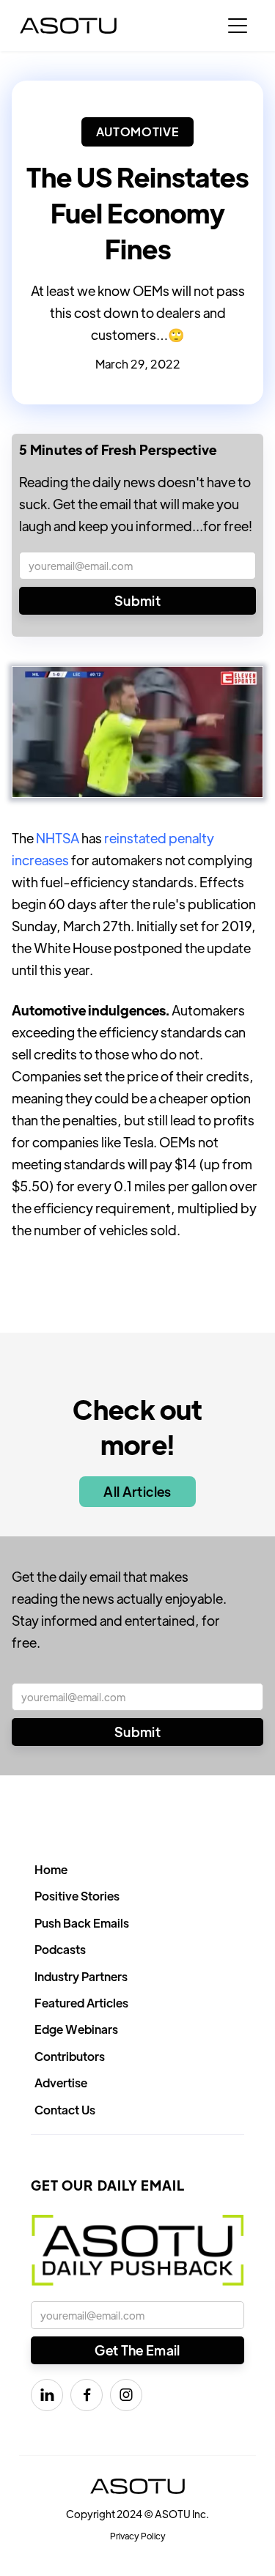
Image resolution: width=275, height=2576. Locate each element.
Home (51, 1869)
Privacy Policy (138, 2536)
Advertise (61, 2083)
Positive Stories (77, 1896)
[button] (238, 26)
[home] (68, 26)
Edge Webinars (76, 2029)
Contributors (70, 2056)
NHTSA (58, 838)
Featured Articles (81, 2003)
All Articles (137, 1491)
